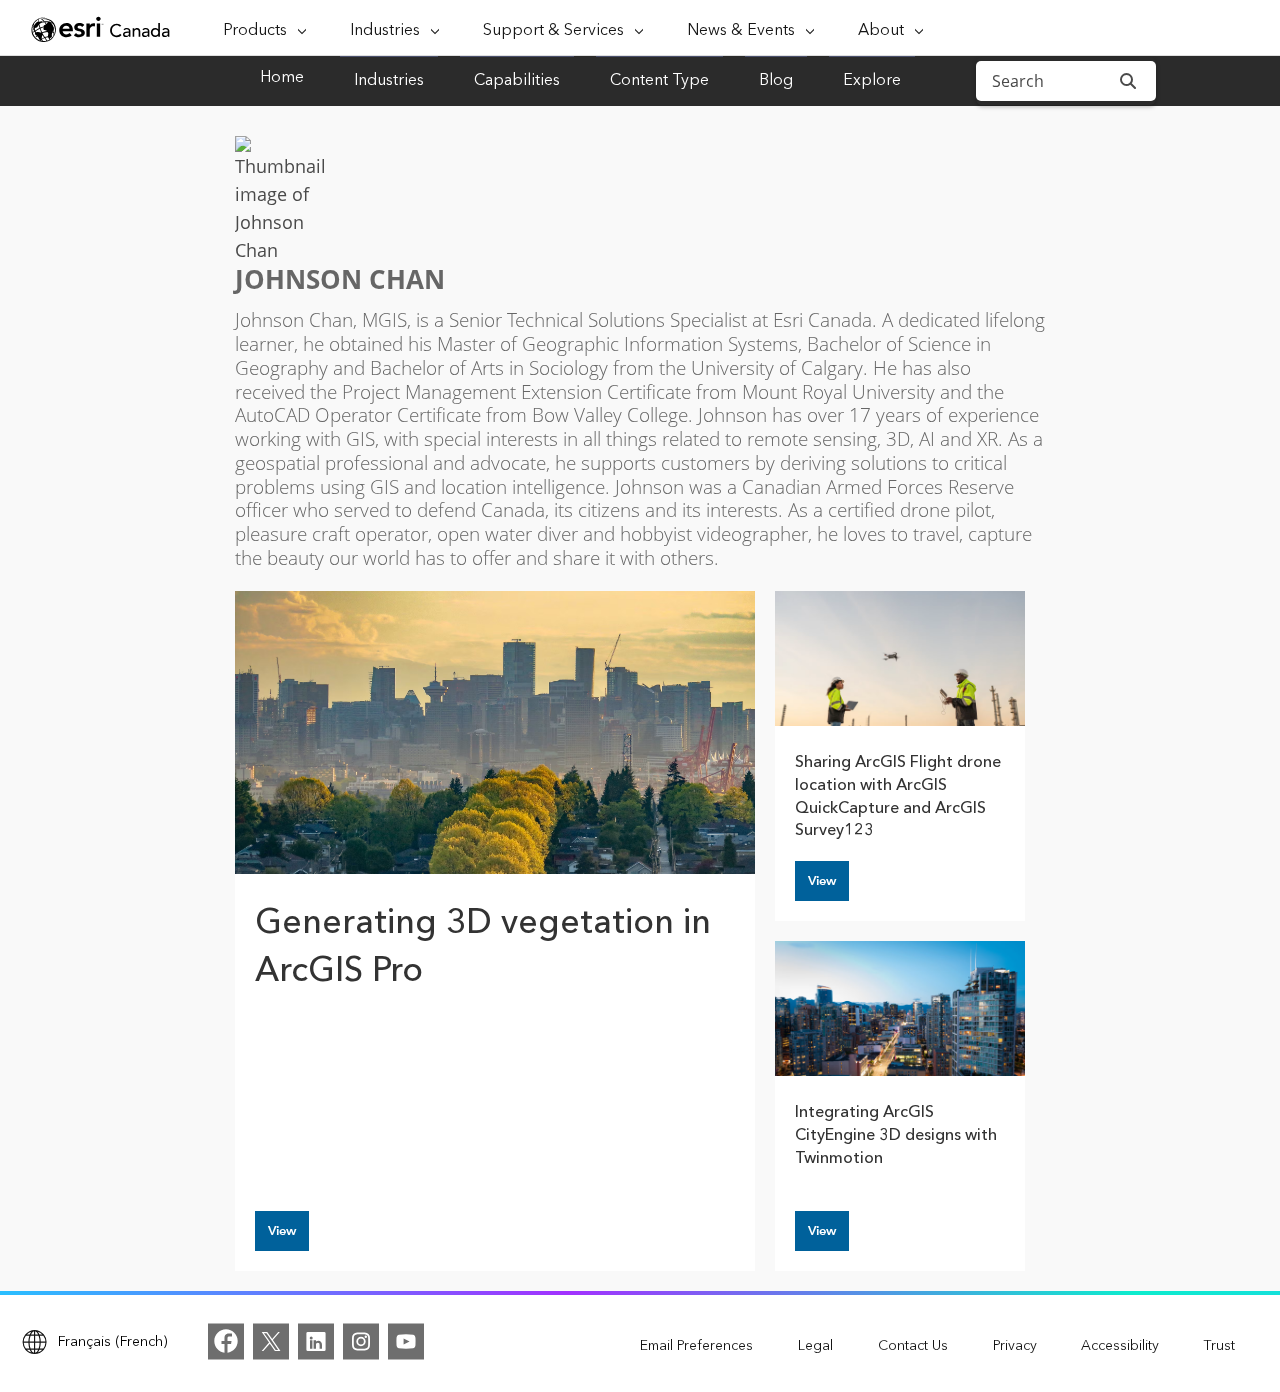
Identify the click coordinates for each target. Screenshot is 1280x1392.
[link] (226, 1341)
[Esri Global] (101, 29)
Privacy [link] (1015, 1346)
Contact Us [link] (913, 1346)
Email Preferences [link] (696, 1346)
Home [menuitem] (282, 78)
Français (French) (113, 1341)
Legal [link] (815, 1346)
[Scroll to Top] (45, 1347)
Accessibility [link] (1120, 1346)
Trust (1219, 1346)
